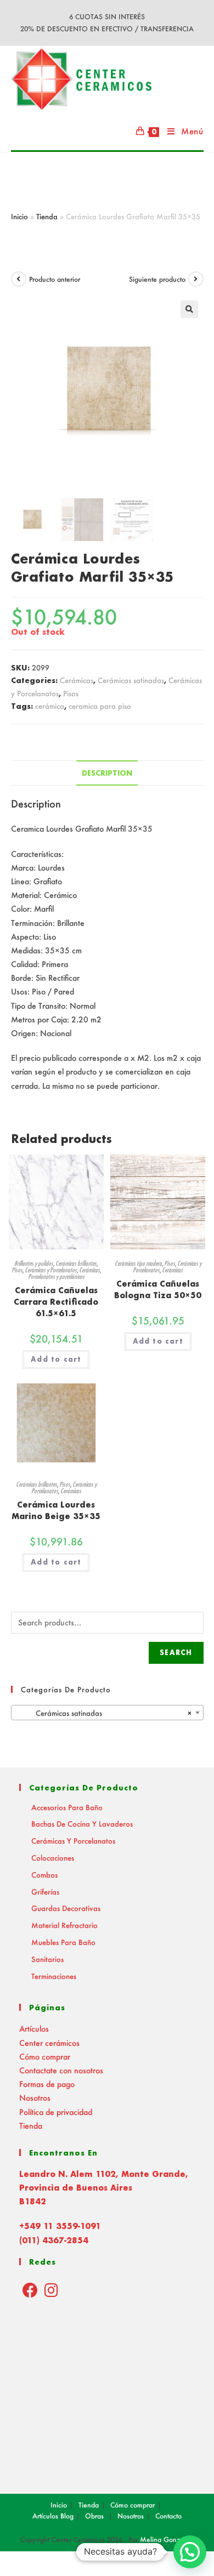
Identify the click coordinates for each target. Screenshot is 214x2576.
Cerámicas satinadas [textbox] (104, 1713)
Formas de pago (47, 2084)
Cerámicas (77, 680)
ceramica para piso (100, 706)
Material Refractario (64, 1925)
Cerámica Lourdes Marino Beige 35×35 (56, 1510)
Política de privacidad (56, 2112)
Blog (67, 2516)
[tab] (107, 773)
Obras (94, 2516)
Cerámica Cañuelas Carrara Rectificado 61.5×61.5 (56, 1302)
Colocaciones (53, 1858)
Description (107, 773)
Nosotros (35, 2098)
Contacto (168, 2516)
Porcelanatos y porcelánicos (56, 1276)
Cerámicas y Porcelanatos (51, 1270)
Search (176, 1653)
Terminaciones (54, 1976)
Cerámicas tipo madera (138, 1263)
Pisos (71, 693)
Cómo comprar (45, 2057)
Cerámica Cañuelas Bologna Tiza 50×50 (158, 1289)
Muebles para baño (63, 1942)
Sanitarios (47, 1959)
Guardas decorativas (66, 1908)
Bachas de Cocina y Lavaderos (82, 1824)
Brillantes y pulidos (34, 1263)
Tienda (47, 216)
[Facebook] (30, 2290)
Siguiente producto (157, 279)
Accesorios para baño (67, 1807)
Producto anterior (55, 279)
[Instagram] (51, 2290)
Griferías (45, 1892)
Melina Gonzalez (167, 2540)
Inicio (19, 216)
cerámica (50, 706)
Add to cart (56, 1359)
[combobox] (107, 1713)
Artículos (34, 2029)
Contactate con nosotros (61, 2070)
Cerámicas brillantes (76, 1263)
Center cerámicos (49, 2043)
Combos (44, 1875)
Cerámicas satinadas (131, 680)
